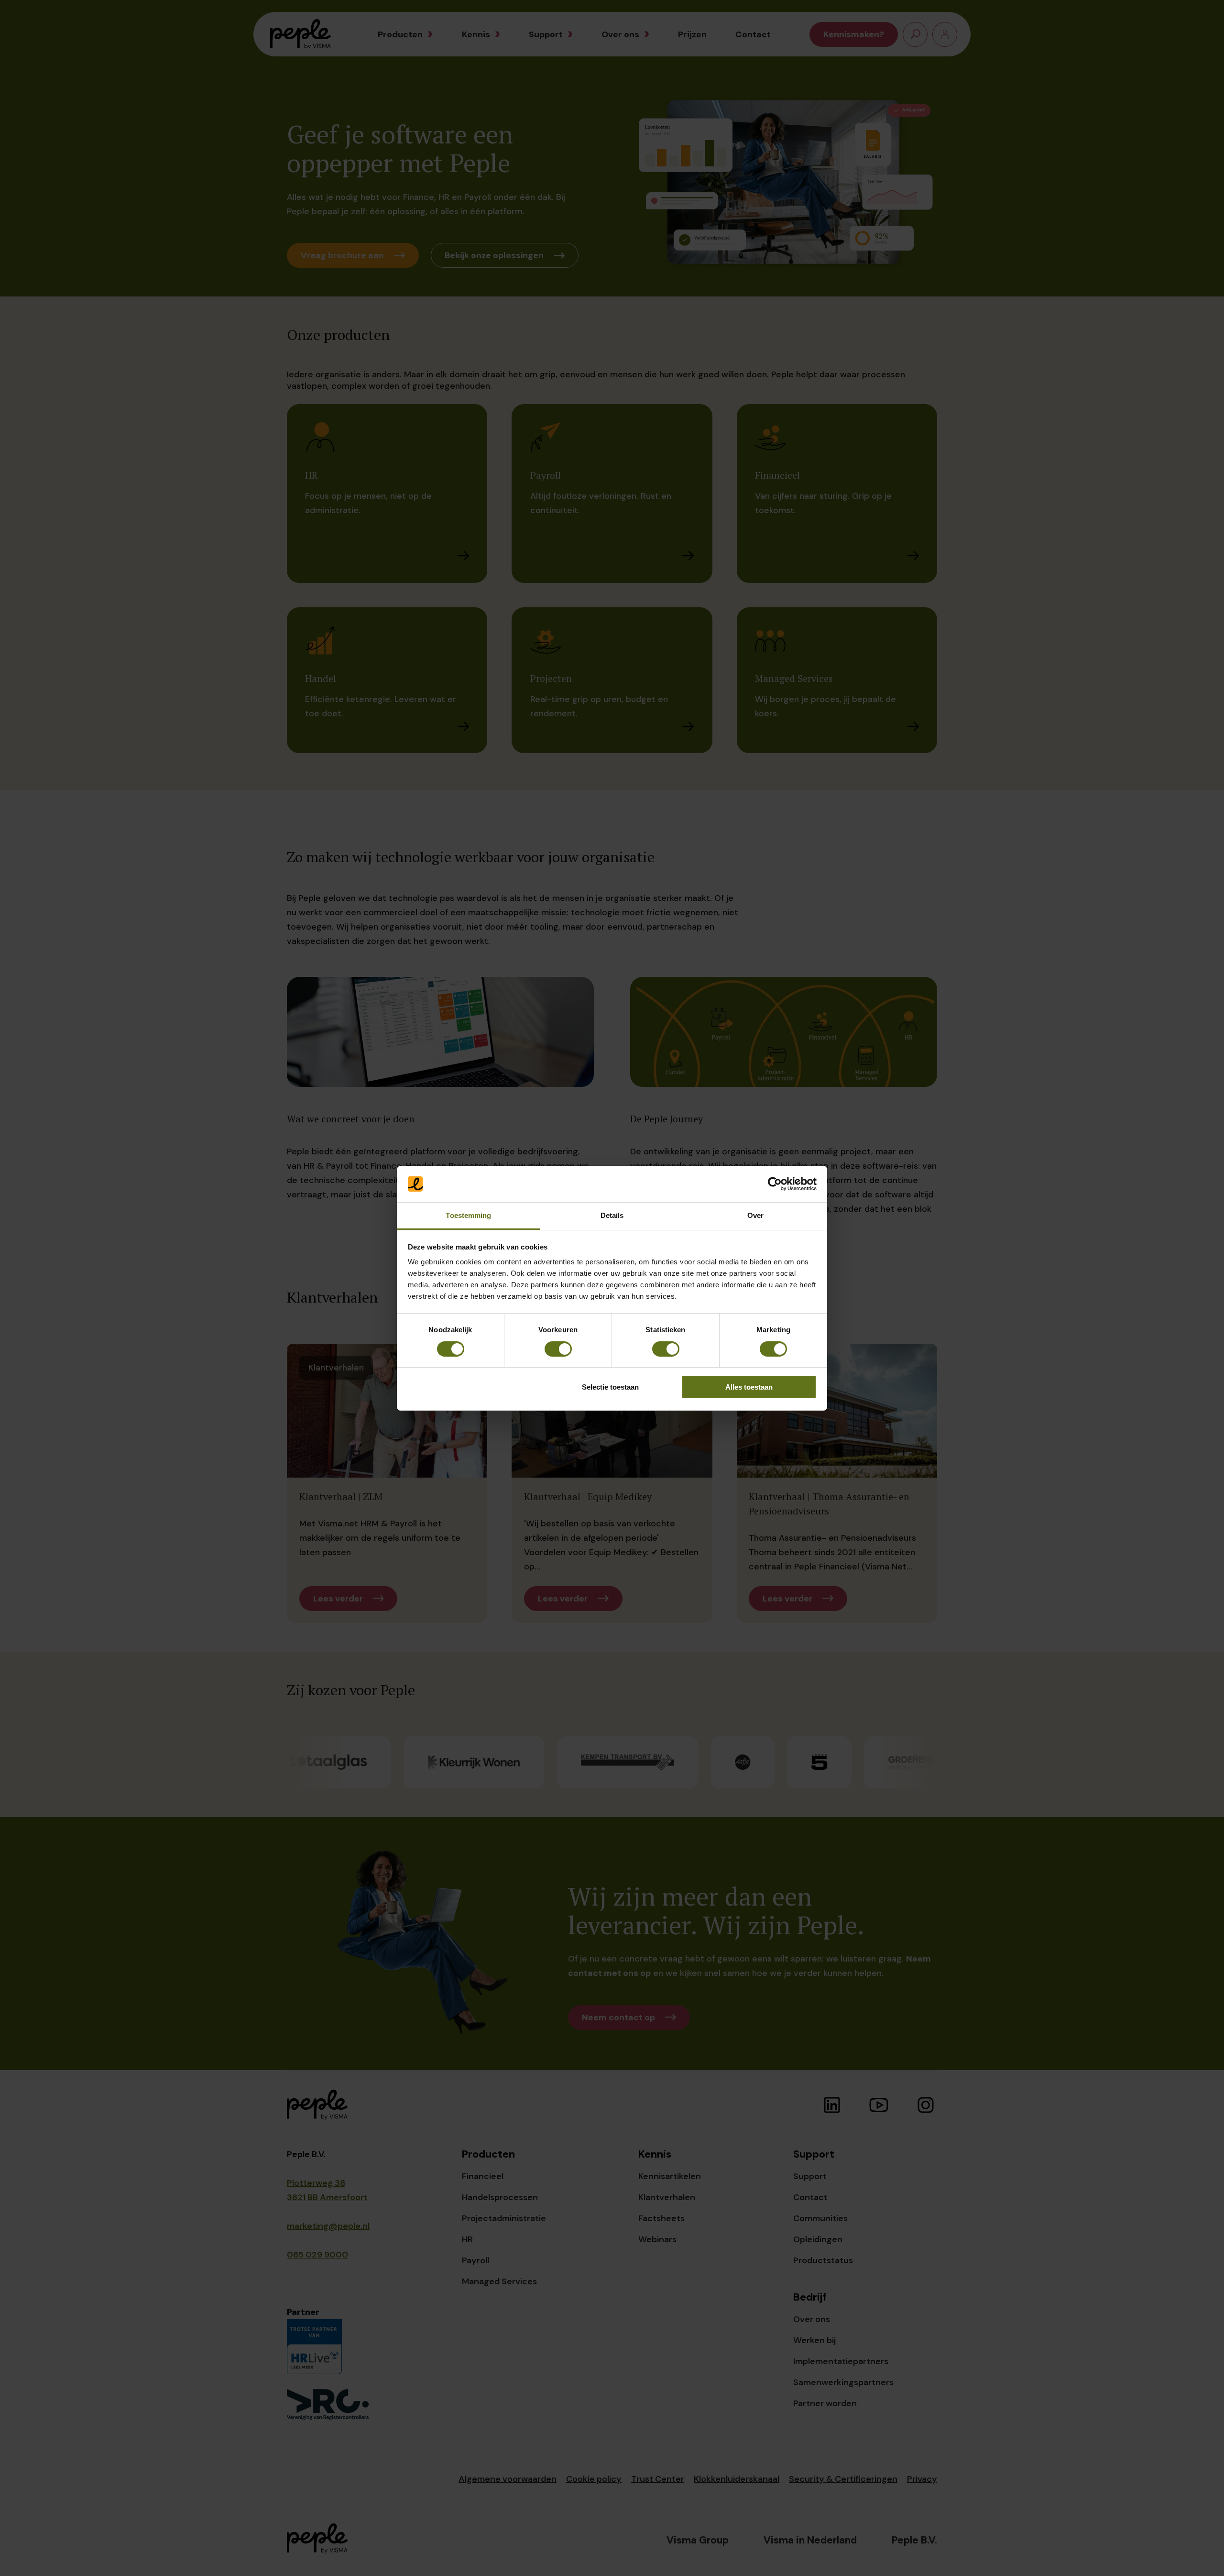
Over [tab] (755, 1215)
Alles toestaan (749, 1387)
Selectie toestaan (610, 1387)
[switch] (558, 1349)
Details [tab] (612, 1215)
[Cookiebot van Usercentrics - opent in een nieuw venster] (775, 1184)
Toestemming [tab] (468, 1215)
